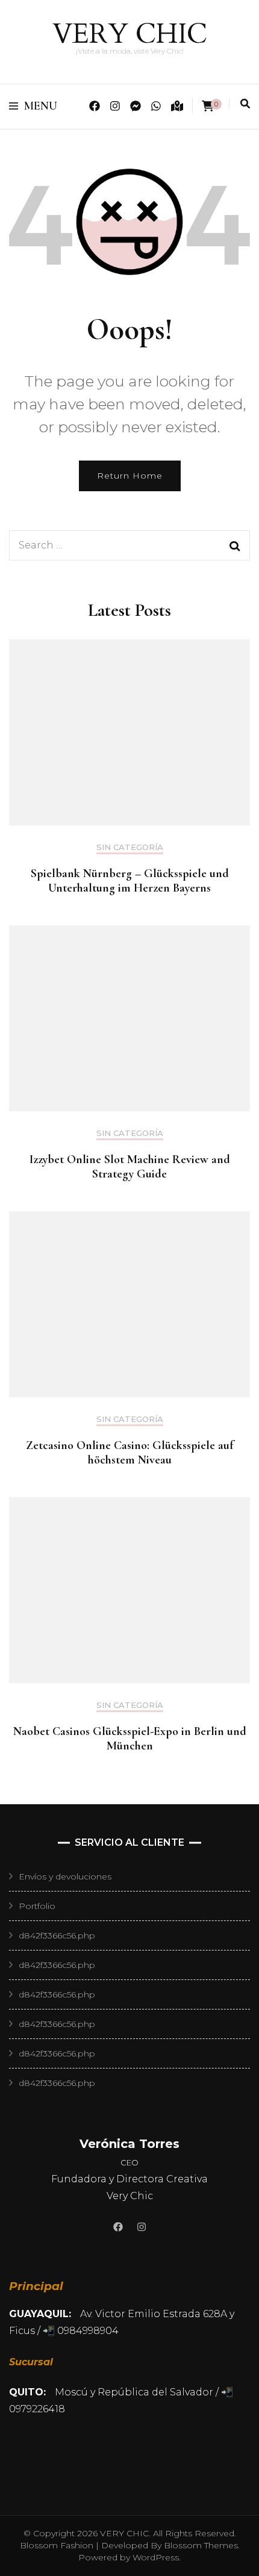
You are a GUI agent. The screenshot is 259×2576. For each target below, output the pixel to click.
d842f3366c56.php (57, 1935)
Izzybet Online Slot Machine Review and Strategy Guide (130, 1167)
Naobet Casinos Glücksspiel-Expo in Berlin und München (130, 1739)
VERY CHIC (130, 34)
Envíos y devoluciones (65, 1876)
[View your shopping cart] (208, 106)
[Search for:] (113, 545)
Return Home (130, 476)
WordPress (156, 2557)
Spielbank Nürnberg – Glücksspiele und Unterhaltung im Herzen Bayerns (130, 881)
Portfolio (37, 1906)
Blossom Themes (200, 2545)
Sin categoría (130, 847)
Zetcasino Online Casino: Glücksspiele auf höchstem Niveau (129, 1453)
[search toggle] (245, 104)
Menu (41, 106)
